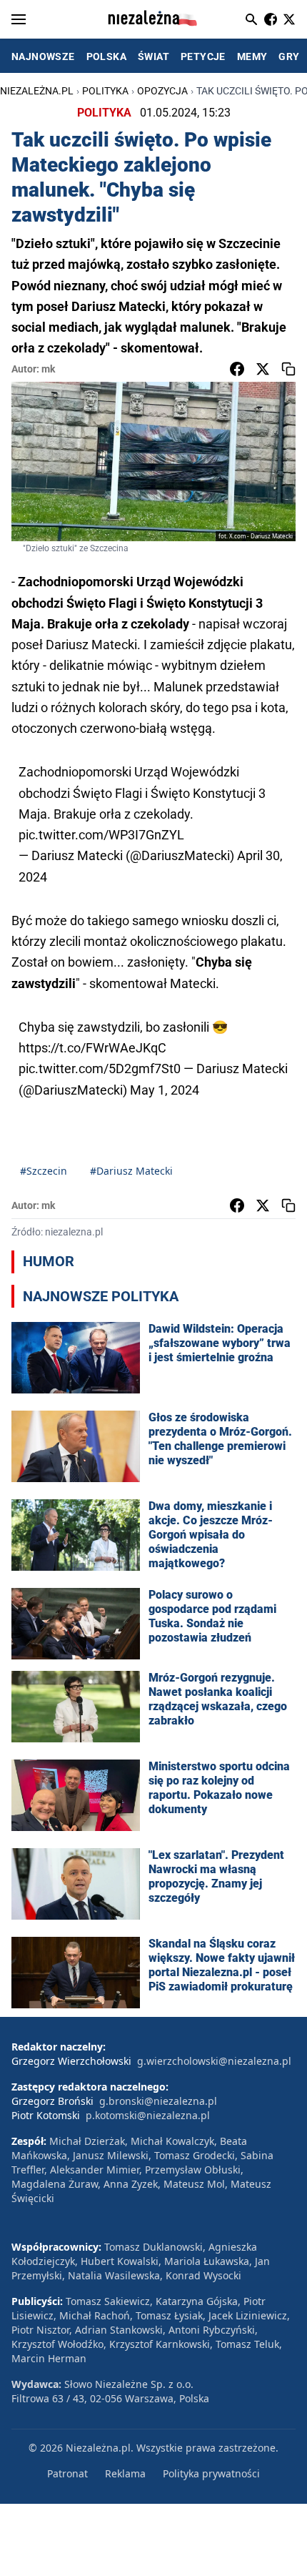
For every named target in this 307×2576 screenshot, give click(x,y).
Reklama (125, 2473)
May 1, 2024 (165, 1090)
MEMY (252, 56)
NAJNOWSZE (43, 56)
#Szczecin (44, 1171)
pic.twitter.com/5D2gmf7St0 (100, 1069)
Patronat (67, 2473)
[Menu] (19, 19)
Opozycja (162, 91)
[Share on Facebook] (237, 369)
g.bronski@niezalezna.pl (158, 2101)
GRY (289, 56)
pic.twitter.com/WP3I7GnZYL (101, 835)
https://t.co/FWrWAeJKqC (92, 1048)
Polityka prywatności (211, 2473)
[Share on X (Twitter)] (263, 369)
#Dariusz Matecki (131, 1171)
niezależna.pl (37, 91)
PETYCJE (203, 56)
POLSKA (106, 56)
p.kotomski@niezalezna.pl (148, 2115)
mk (48, 369)
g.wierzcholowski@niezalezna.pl (214, 2061)
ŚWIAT (153, 56)
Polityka (105, 91)
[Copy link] (288, 369)
